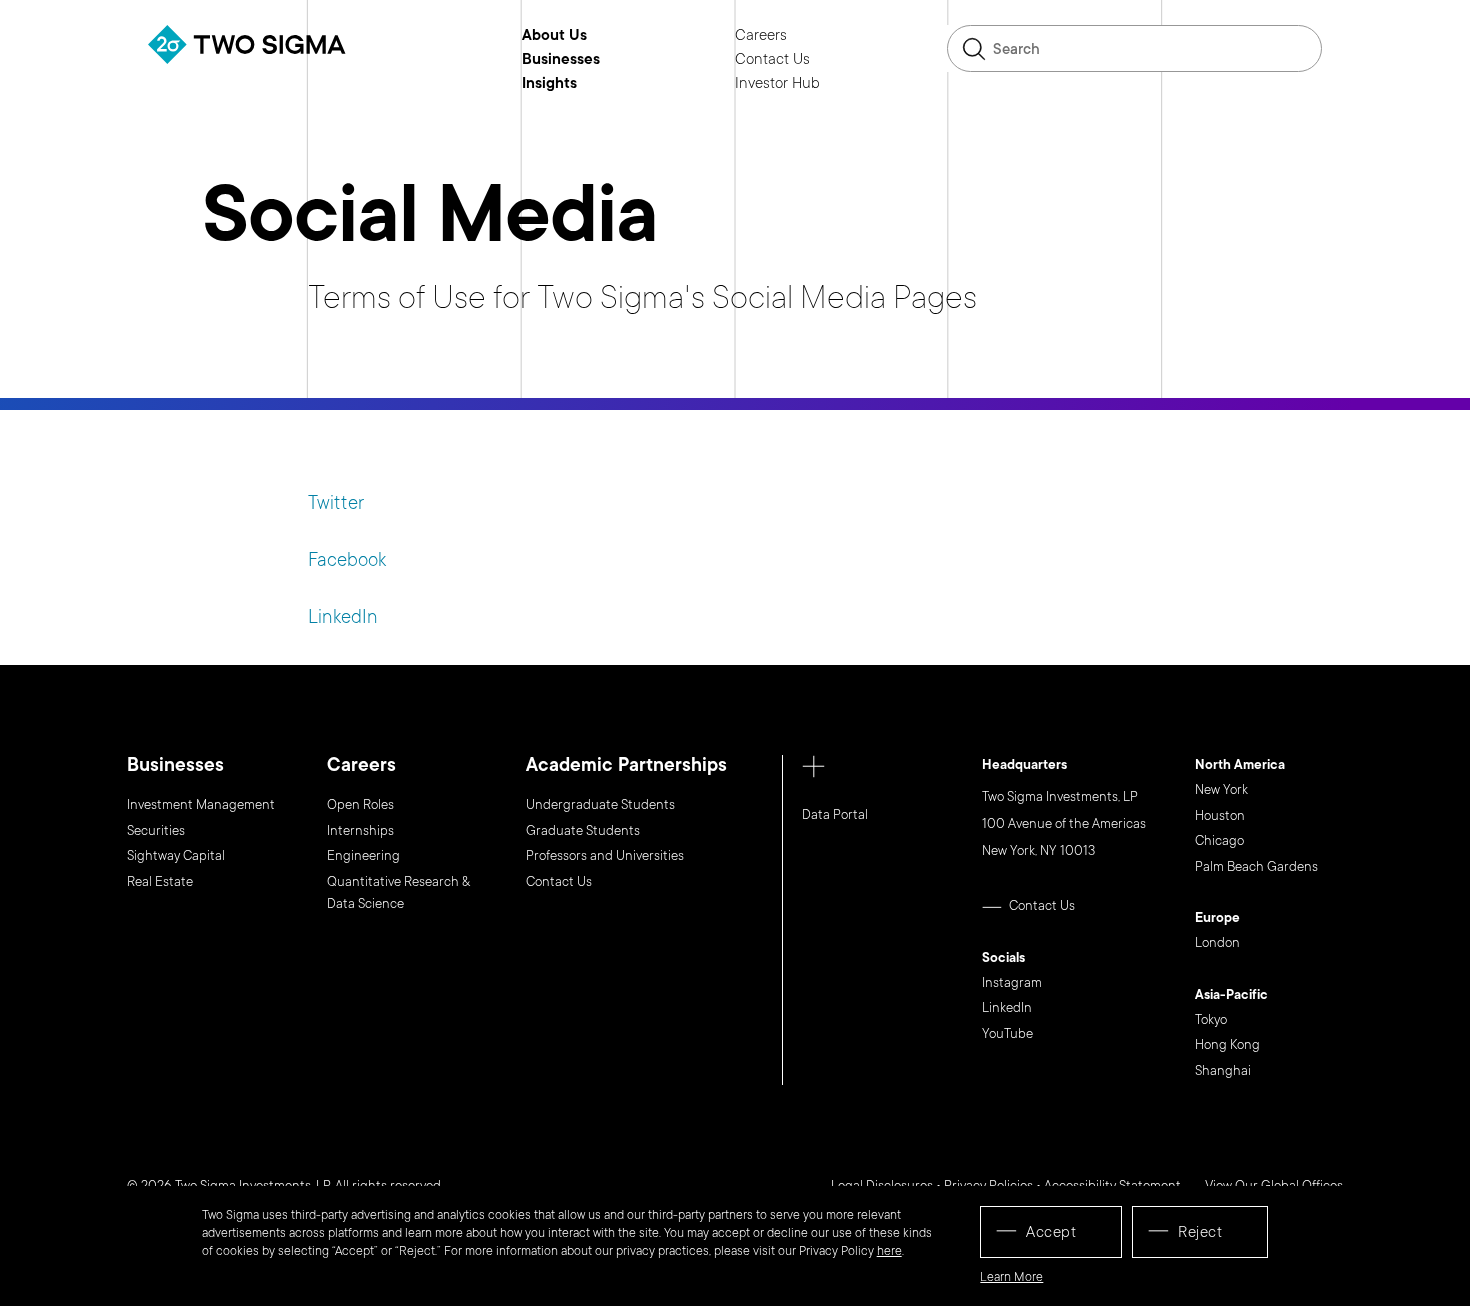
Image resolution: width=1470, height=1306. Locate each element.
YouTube (1007, 1034)
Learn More (1011, 1277)
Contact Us (772, 60)
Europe (1217, 919)
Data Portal (835, 815)
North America (1240, 766)
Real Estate (160, 882)
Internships (360, 831)
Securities (156, 831)
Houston (1220, 816)
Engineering (363, 856)
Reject (1200, 1232)
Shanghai (1223, 1071)
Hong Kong (1227, 1045)
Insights (549, 84)
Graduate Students (583, 831)
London (1217, 943)
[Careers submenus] (802, 35)
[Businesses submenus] (615, 59)
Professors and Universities (605, 856)
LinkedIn (343, 617)
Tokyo (1211, 1020)
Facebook (347, 560)
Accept (1051, 1232)
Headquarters (1024, 766)
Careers (761, 36)
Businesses (561, 60)
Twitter (336, 503)
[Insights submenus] (592, 83)
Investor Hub (777, 84)
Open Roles (360, 805)
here (889, 1251)
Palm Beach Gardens (1256, 867)
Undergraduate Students (600, 805)
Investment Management (201, 805)
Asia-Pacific (1231, 996)
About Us (554, 36)
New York (1221, 790)
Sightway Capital (176, 856)
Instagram (1012, 983)
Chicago (1219, 841)
